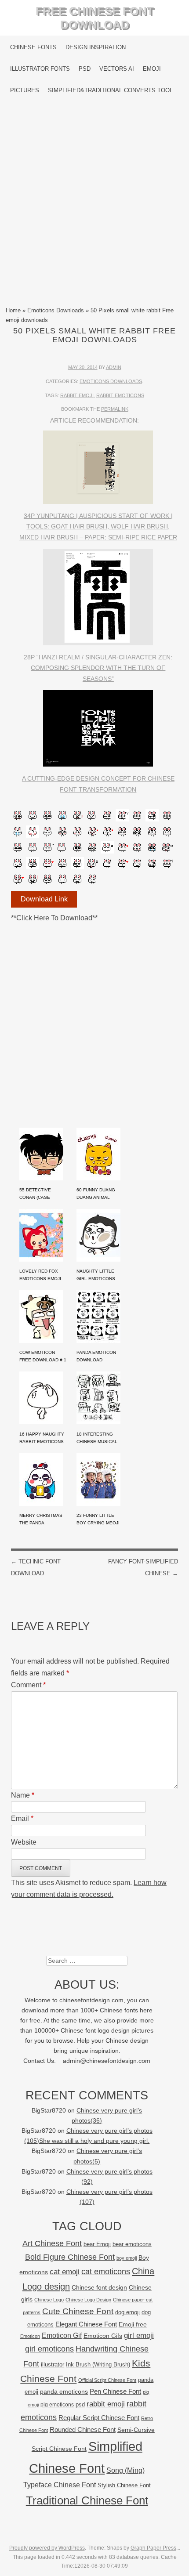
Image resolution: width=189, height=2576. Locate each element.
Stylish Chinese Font (124, 2485)
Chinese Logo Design (88, 2300)
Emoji (152, 69)
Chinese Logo (49, 2300)
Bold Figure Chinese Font (70, 2257)
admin (114, 367)
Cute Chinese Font (78, 2311)
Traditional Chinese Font (87, 2500)
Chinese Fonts (33, 47)
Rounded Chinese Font (83, 2429)
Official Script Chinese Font (107, 2380)
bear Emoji (97, 2244)
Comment (28, 1685)
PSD (85, 69)
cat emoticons (106, 2272)
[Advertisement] (94, 203)
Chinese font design (99, 2287)
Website (24, 1842)
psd (80, 2404)
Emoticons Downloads (56, 310)
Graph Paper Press (153, 2548)
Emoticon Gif (62, 2335)
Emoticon (30, 2336)
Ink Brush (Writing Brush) (98, 2364)
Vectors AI (117, 69)
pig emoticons (57, 2404)
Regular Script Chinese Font (99, 2418)
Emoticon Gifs (103, 2336)
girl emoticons (49, 2349)
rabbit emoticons (120, 395)
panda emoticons (64, 2392)
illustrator (53, 2364)
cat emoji (65, 2272)
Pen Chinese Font (115, 2391)
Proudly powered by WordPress (47, 2548)
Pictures (25, 90)
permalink (115, 409)
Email (22, 1818)
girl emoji (139, 2335)
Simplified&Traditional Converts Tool (110, 90)
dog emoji (127, 2312)
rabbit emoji (77, 395)
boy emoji (127, 2258)
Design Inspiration (96, 47)
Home (13, 310)
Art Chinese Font (52, 2243)
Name (23, 1795)
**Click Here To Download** (54, 918)
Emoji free (133, 2324)
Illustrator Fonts (40, 69)
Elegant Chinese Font (86, 2324)
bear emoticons (132, 2244)
